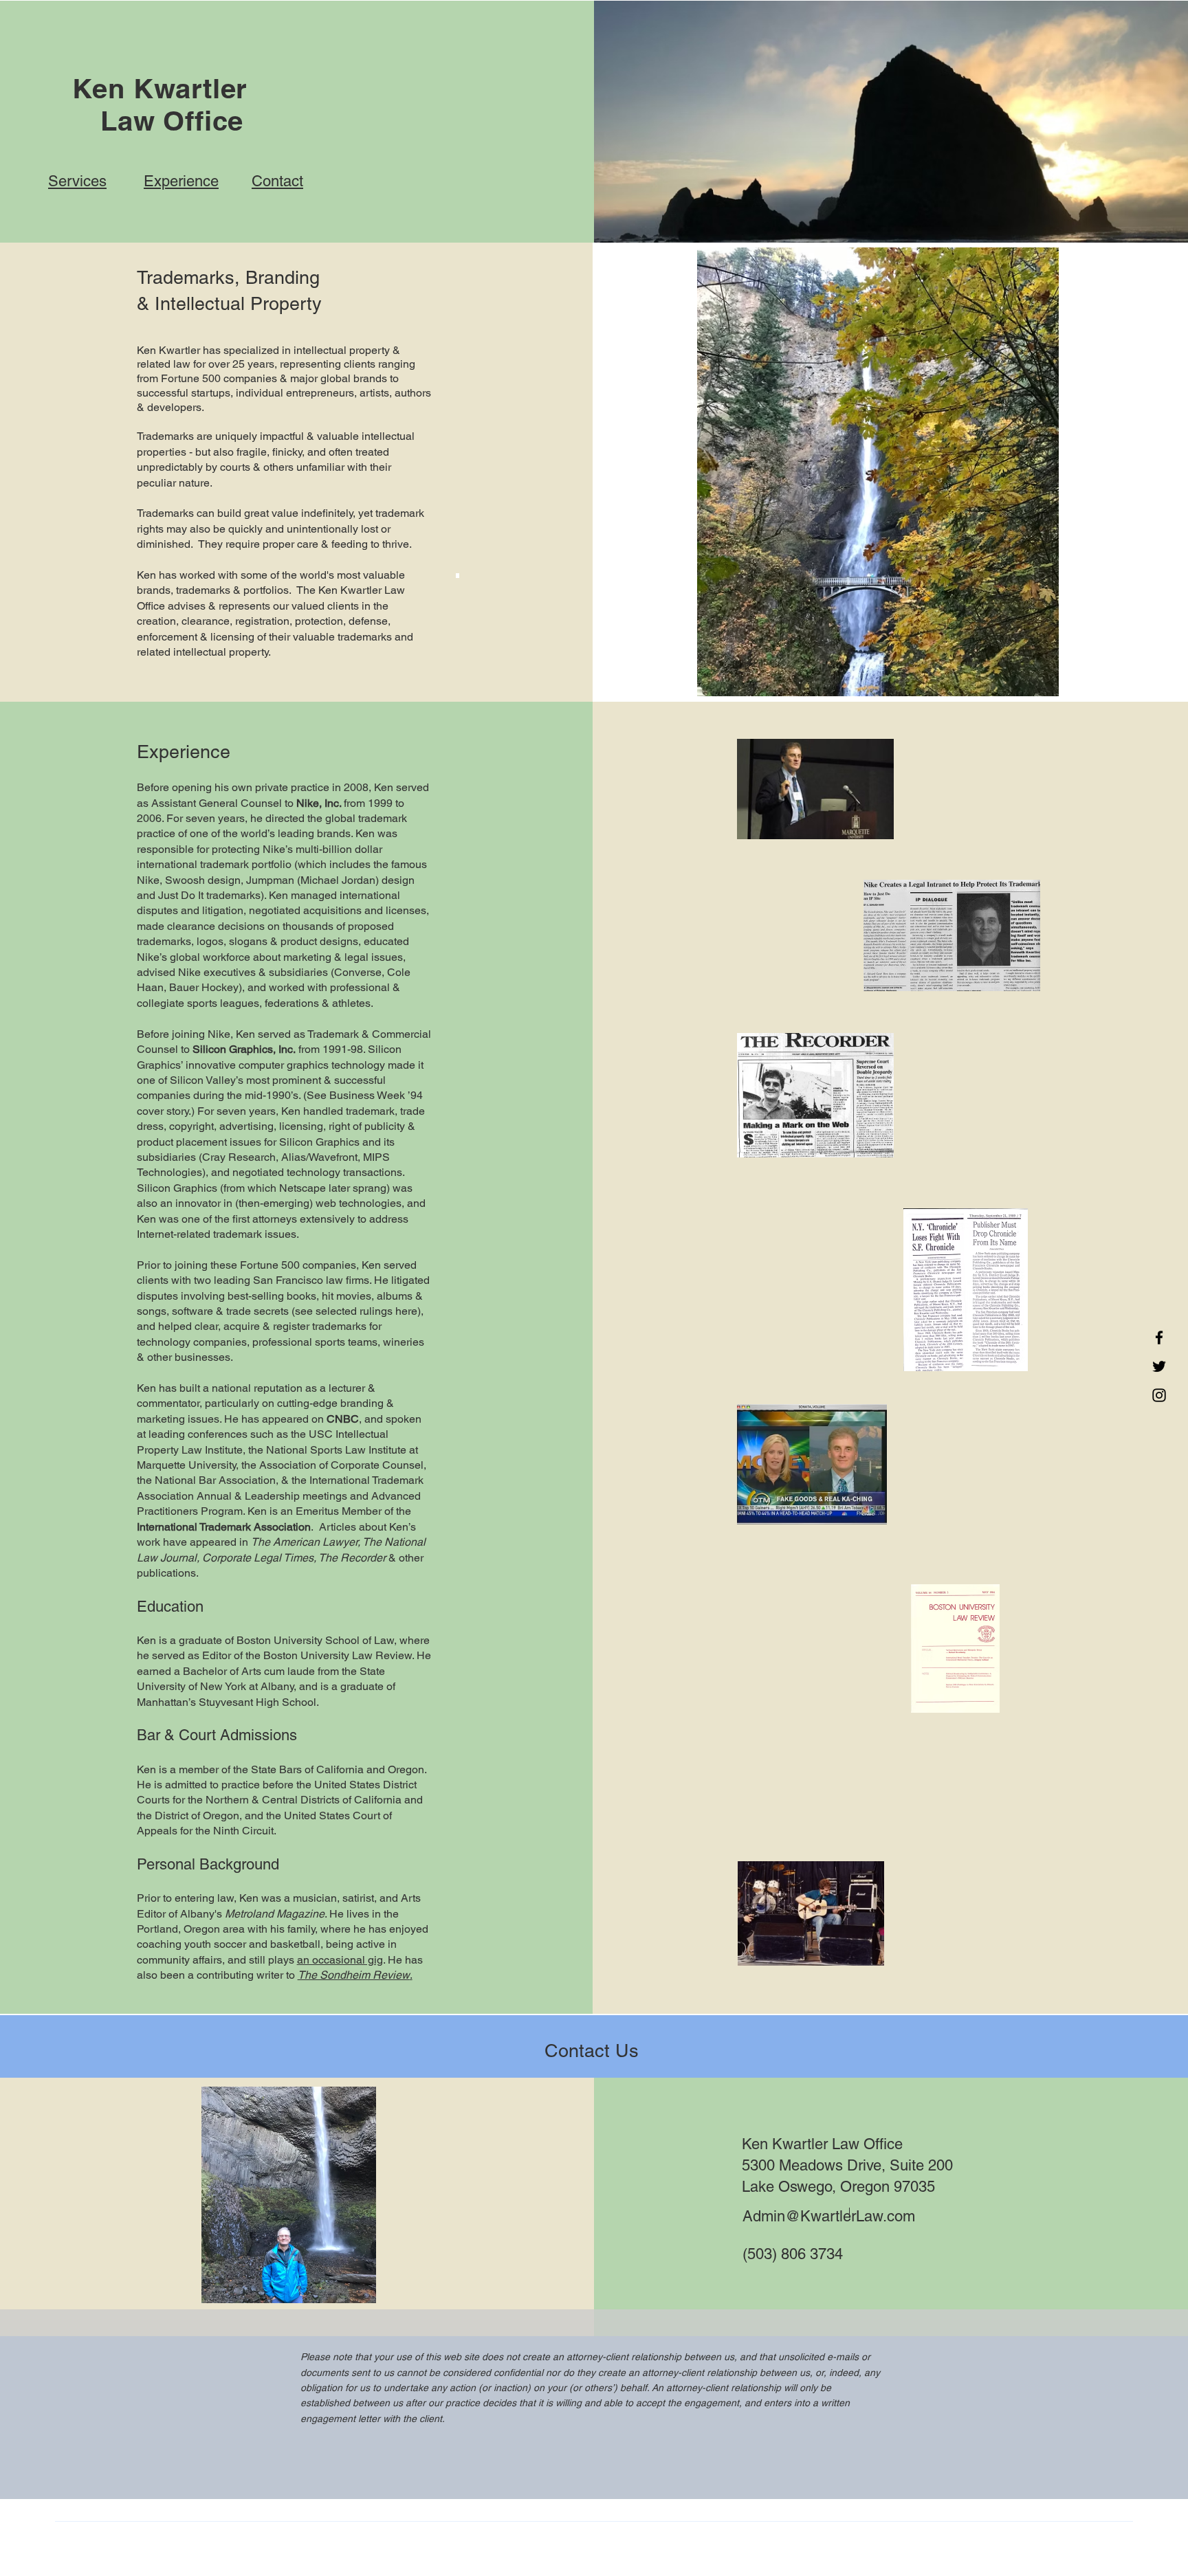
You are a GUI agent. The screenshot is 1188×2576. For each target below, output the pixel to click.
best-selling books (272, 1296)
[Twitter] (1159, 1366)
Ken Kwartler (160, 88)
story (177, 1111)
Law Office (160, 121)
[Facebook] (1159, 1337)
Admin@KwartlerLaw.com (829, 2216)
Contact (277, 181)
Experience (181, 181)
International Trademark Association (224, 1527)
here (406, 1311)
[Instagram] (1159, 1395)
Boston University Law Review (338, 1655)
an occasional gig (340, 1960)
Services (77, 181)
